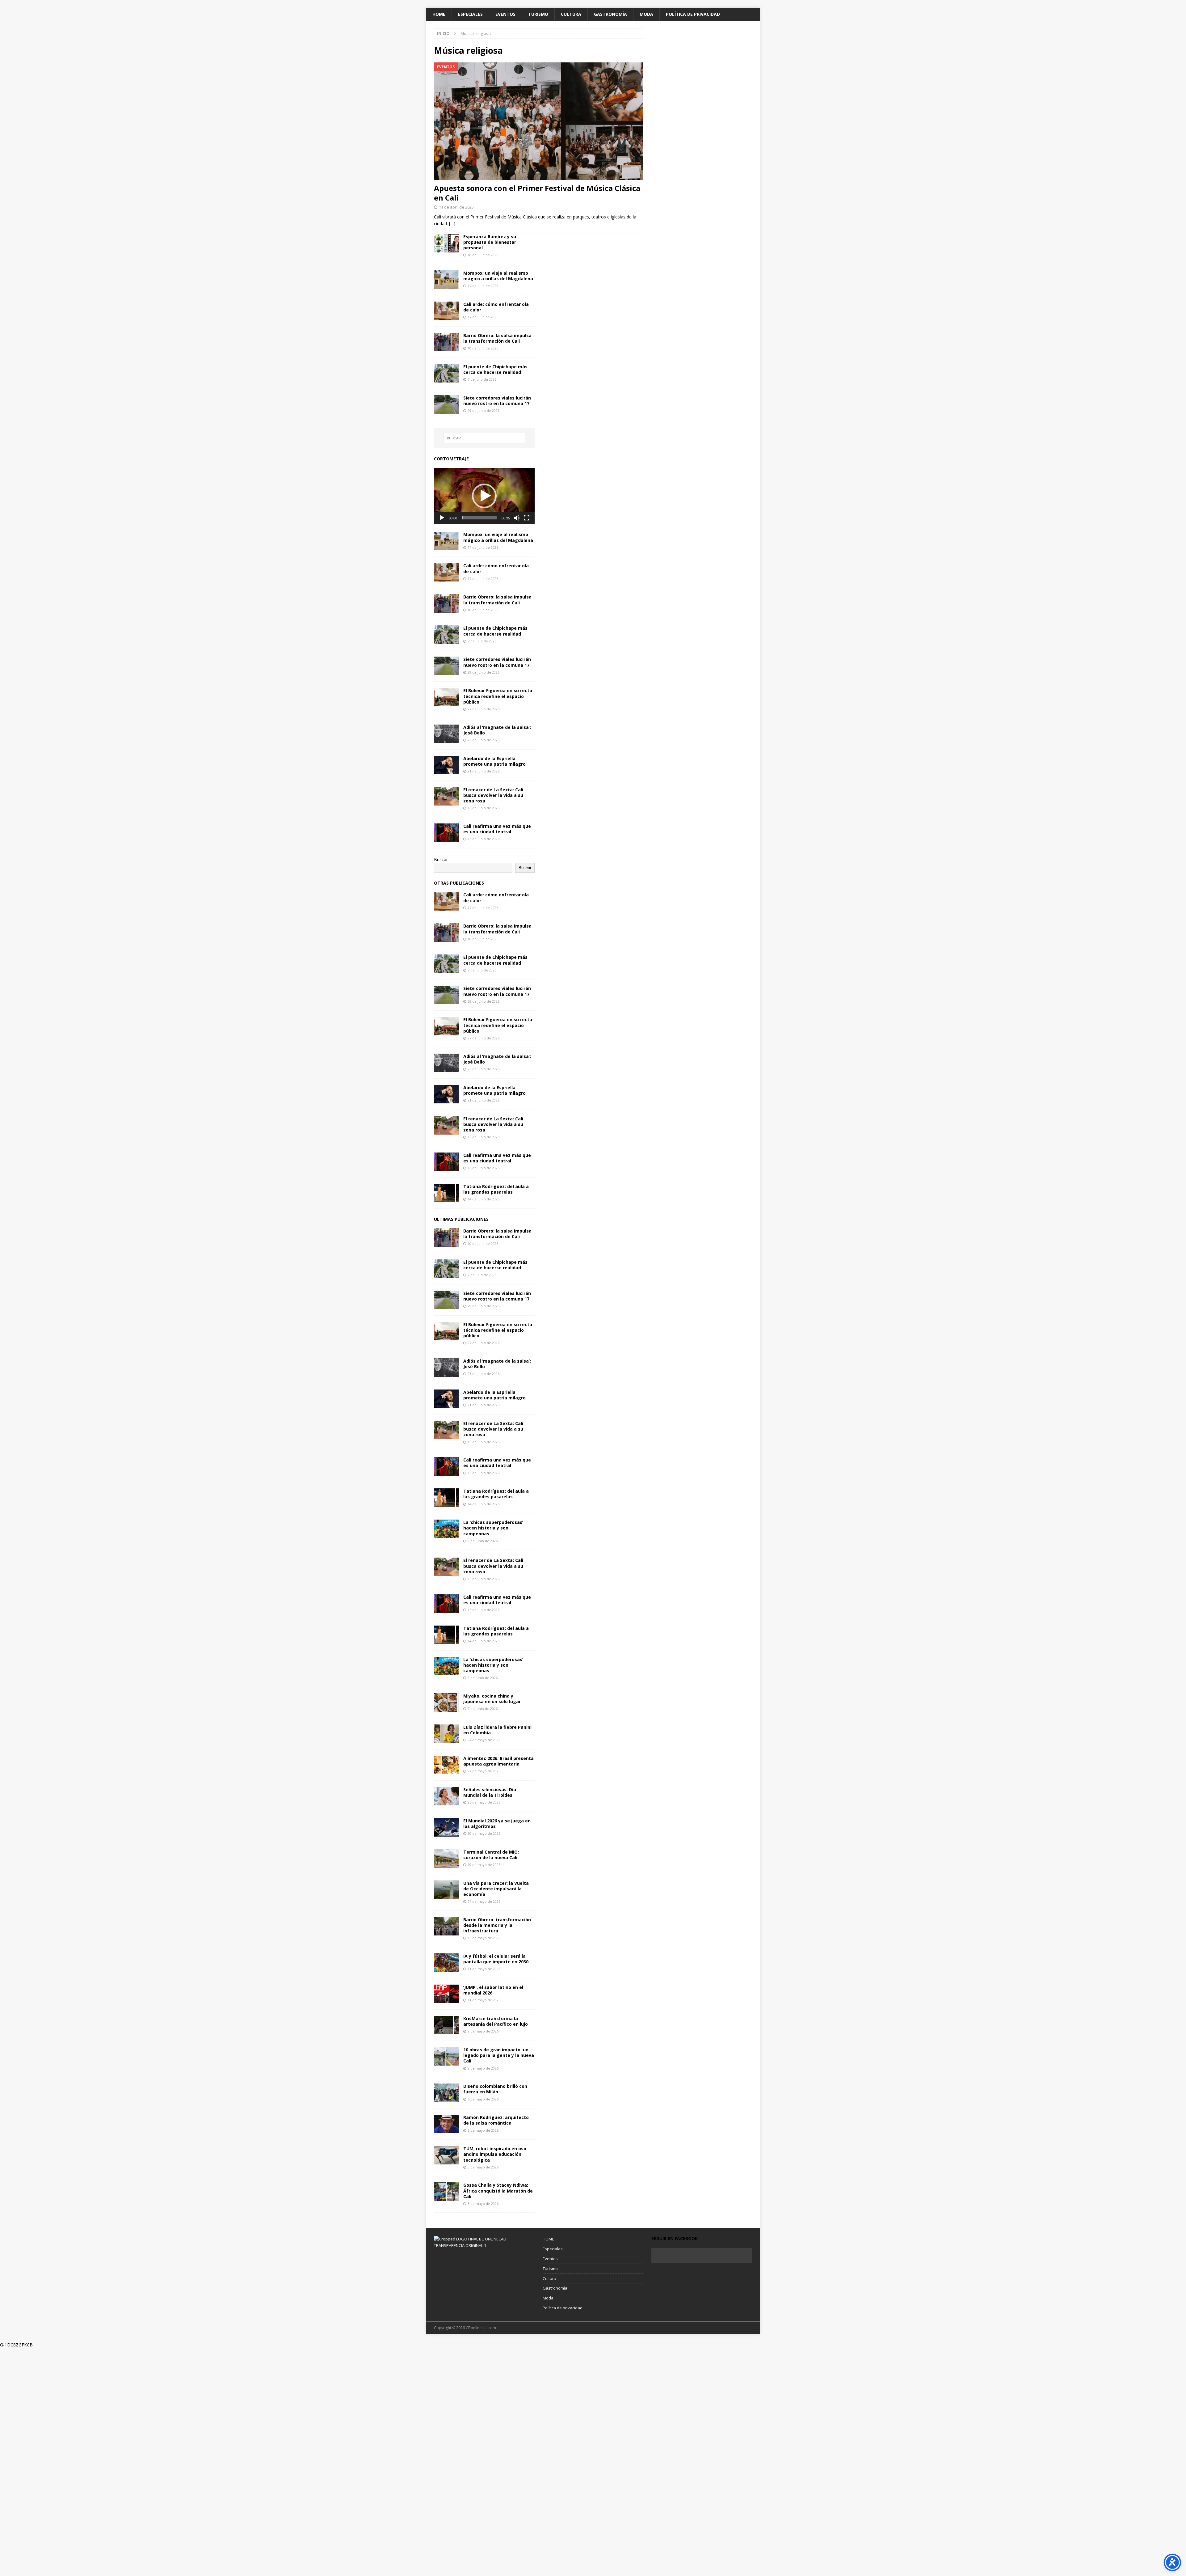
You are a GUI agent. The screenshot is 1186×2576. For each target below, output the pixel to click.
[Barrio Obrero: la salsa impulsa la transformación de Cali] (446, 342)
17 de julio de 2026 (483, 286)
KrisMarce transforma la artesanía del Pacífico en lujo (496, 2021)
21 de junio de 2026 (484, 771)
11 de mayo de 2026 (484, 1969)
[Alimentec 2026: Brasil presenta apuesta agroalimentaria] (446, 1765)
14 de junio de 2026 (484, 1199)
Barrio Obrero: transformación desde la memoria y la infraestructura (497, 1925)
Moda (646, 14)
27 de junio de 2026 (484, 709)
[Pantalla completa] (527, 518)
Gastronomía (610, 14)
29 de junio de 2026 (484, 410)
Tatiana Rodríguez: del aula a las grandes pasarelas (496, 1189)
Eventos (505, 14)
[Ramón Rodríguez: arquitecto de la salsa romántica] (446, 2124)
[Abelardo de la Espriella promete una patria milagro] (446, 765)
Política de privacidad (693, 14)
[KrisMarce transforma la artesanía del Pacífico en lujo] (446, 2025)
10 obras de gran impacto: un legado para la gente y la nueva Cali (499, 2055)
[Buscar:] (484, 438)
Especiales (470, 14)
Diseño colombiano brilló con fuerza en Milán (495, 2089)
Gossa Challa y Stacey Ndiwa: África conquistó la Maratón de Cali (498, 2191)
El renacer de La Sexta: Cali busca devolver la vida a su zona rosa (493, 795)
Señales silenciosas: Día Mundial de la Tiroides (490, 1792)
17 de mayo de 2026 (484, 1901)
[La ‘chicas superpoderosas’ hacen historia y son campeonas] (446, 1529)
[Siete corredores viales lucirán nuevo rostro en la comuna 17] (446, 404)
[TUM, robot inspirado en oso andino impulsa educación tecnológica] (446, 2155)
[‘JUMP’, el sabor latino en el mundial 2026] (446, 1994)
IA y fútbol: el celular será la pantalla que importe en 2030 (496, 1959)
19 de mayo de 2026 (484, 1865)
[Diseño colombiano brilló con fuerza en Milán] (446, 2093)
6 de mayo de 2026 (483, 2099)
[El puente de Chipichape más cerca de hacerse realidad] (446, 373)
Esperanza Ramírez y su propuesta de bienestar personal (490, 242)
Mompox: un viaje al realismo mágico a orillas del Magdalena (498, 276)
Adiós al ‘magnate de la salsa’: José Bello (497, 730)
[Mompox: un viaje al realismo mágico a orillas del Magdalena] (446, 280)
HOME (439, 14)
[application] (484, 496)
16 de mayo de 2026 (484, 1938)
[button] (484, 496)
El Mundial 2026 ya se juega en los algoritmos (497, 1823)
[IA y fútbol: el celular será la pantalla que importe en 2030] (446, 1963)
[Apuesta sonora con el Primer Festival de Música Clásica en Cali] (539, 121)
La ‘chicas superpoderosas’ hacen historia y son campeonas (493, 1528)
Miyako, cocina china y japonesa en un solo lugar (492, 1699)
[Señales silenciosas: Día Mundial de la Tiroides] (446, 1796)
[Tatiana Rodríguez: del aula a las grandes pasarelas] (446, 1193)
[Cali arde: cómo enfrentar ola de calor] (446, 311)
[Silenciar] (517, 518)
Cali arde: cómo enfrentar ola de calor (496, 307)
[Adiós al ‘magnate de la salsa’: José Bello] (446, 734)
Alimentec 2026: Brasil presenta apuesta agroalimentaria (498, 1761)
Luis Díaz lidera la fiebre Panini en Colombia (497, 1730)
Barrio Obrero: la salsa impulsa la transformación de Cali (497, 338)
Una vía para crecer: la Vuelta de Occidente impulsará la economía (496, 1889)
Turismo (538, 14)
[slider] (479, 518)
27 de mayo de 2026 (484, 1740)
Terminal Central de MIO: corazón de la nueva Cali (491, 1855)
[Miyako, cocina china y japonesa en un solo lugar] (446, 1703)
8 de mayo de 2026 (483, 2068)
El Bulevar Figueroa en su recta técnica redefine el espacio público (498, 696)
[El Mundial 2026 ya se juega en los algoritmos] (446, 1827)
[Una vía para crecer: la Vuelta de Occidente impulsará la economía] (446, 1890)
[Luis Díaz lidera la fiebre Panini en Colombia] (446, 1734)
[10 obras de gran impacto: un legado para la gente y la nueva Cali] (446, 2056)
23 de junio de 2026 (484, 740)
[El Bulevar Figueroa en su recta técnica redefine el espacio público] (446, 697)
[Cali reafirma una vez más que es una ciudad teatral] (446, 833)
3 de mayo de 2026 (483, 2130)
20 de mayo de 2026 (484, 1833)
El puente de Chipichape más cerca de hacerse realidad (495, 369)
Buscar (441, 859)
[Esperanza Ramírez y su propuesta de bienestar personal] (446, 243)
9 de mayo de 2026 (483, 2031)
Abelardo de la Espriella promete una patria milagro (494, 761)
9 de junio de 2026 (483, 1541)
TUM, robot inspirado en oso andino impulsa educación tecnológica (495, 2154)
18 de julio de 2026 (483, 255)
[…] (452, 224)
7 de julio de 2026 (482, 379)
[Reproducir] (442, 518)
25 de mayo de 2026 (484, 1802)
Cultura (571, 14)
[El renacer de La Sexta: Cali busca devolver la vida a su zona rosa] (446, 796)
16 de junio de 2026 (484, 808)
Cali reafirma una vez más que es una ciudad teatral (497, 829)
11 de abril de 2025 (456, 207)
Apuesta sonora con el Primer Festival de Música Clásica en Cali (537, 193)
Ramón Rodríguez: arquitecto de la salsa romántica (496, 2120)
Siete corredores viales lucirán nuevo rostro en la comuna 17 (497, 401)
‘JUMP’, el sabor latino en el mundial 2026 (493, 1990)
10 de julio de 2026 (483, 348)
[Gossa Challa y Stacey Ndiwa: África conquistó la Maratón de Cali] (446, 2192)
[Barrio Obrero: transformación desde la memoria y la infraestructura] (446, 1926)
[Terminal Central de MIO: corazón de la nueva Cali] (446, 1859)
